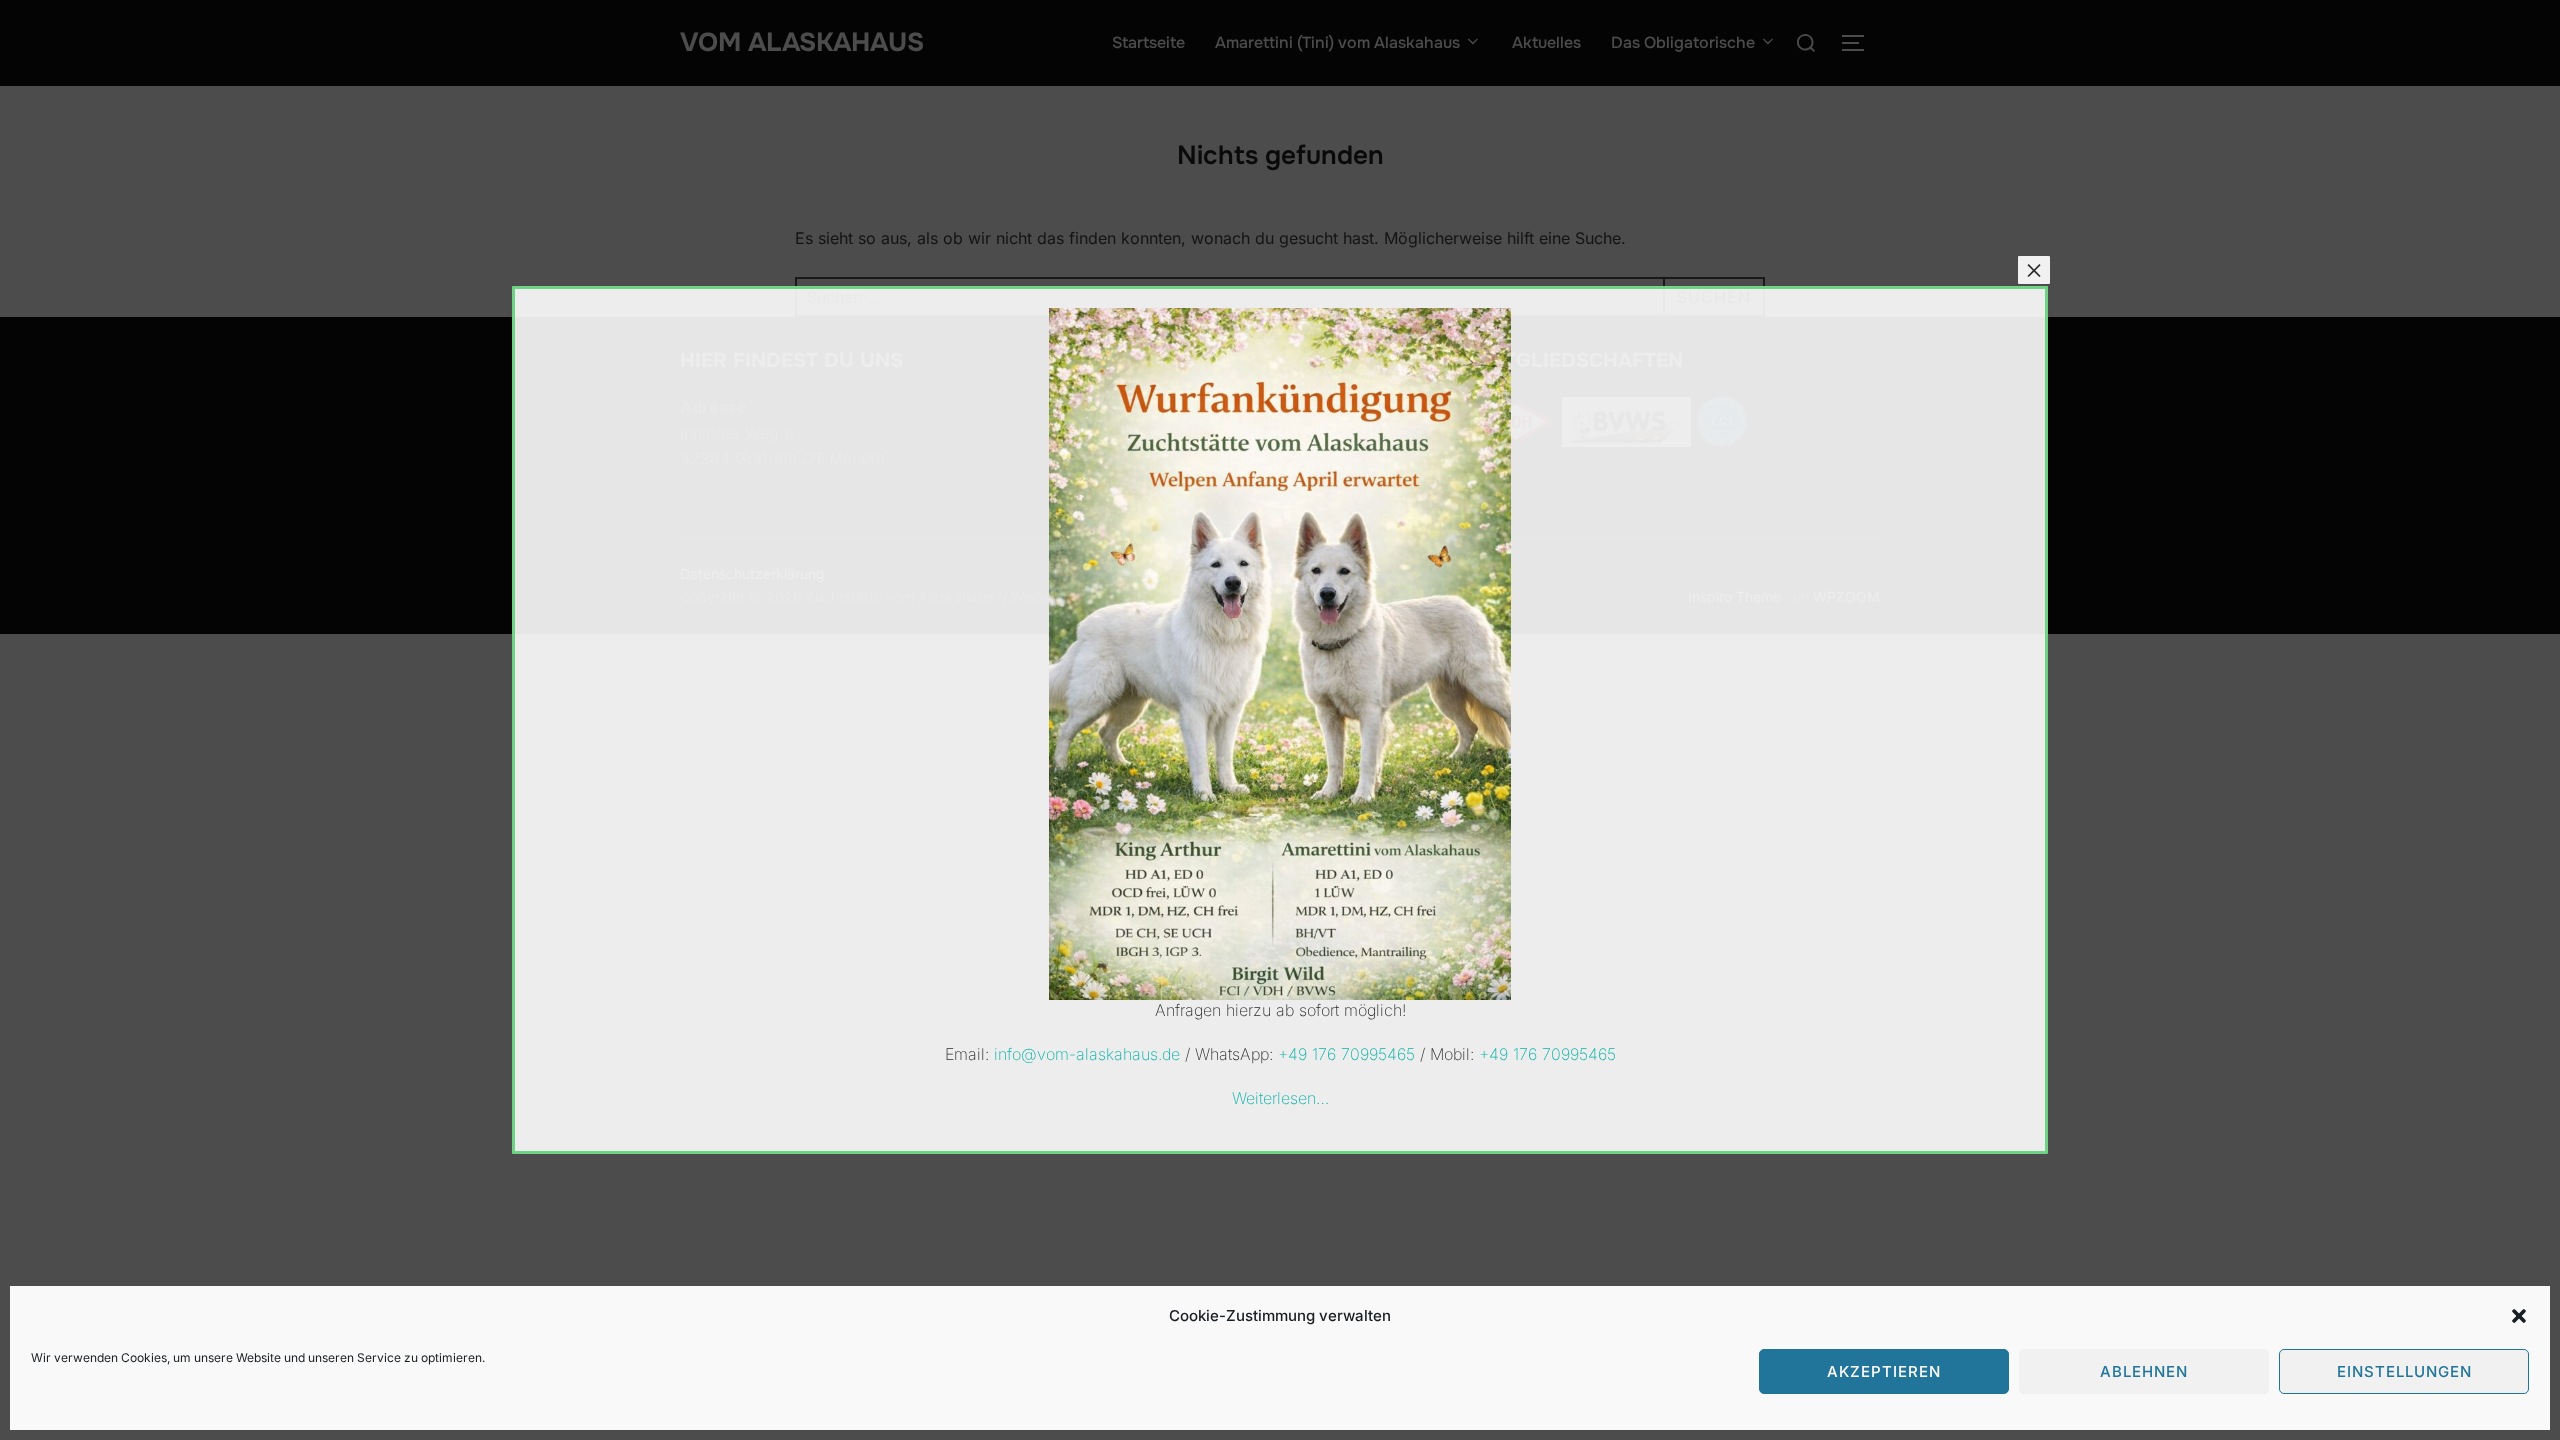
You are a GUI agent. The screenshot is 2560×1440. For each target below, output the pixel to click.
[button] (2519, 1316)
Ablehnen (2144, 1371)
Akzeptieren (1884, 1371)
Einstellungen (2404, 1371)
